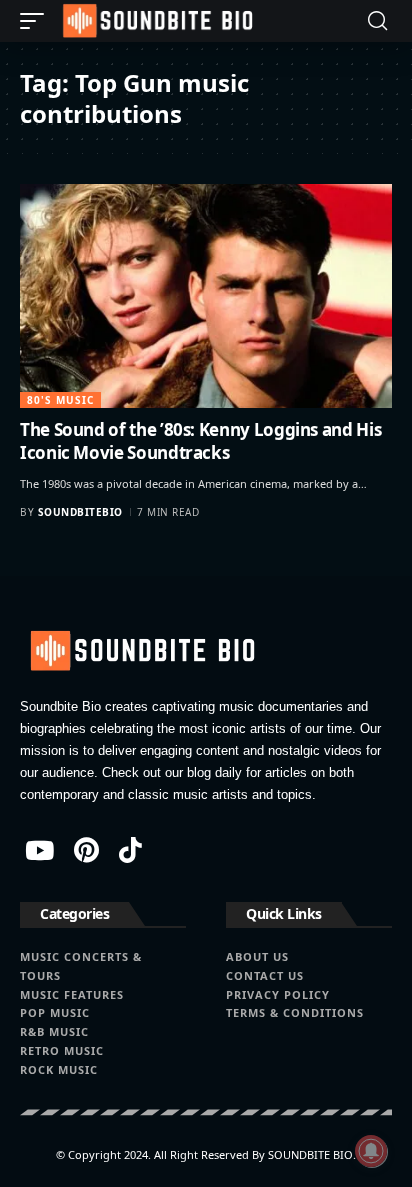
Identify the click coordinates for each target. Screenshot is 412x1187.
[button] (37, 21)
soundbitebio (80, 512)
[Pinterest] (86, 850)
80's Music (60, 400)
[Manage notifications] (371, 1151)
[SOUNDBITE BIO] (156, 21)
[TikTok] (130, 850)
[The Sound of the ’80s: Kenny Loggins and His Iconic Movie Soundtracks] (206, 295)
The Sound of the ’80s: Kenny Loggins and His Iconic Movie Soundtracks (200, 441)
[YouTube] (39, 850)
